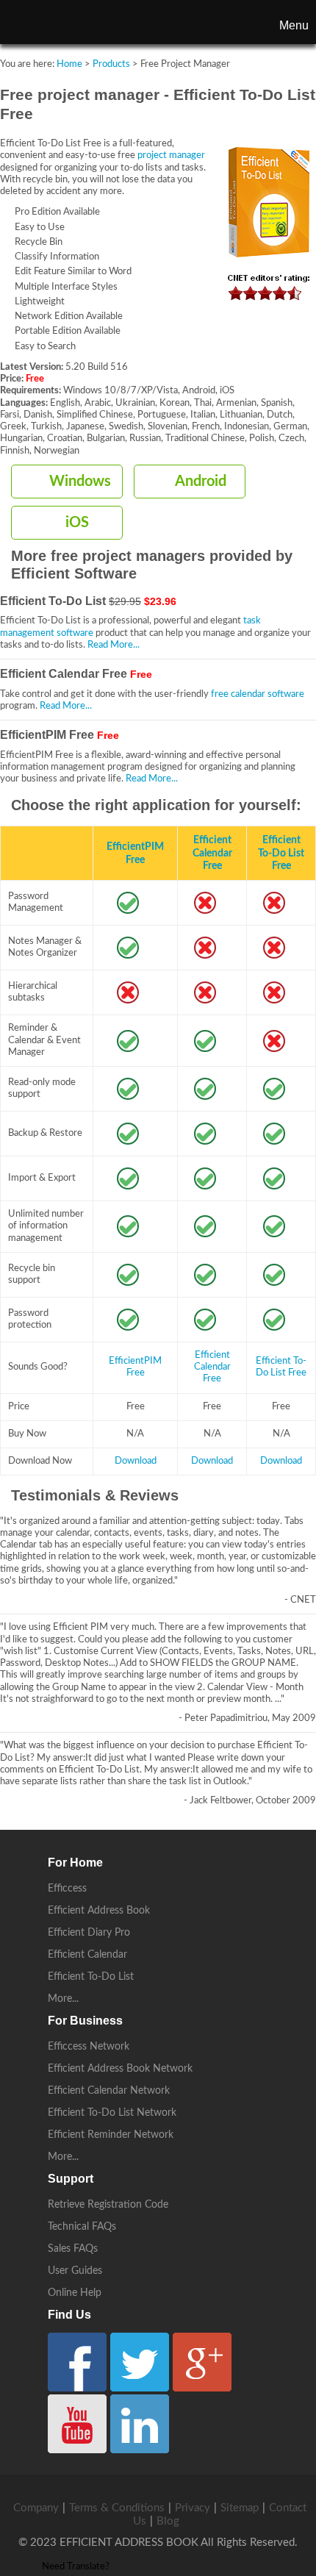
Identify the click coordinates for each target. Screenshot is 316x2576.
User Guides (75, 2271)
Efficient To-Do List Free (281, 853)
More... (63, 1999)
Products (111, 64)
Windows (80, 482)
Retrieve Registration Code (108, 2205)
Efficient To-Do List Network (112, 2113)
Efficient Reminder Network (111, 2135)
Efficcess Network (89, 2047)
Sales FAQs (73, 2249)
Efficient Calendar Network (109, 2091)
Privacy (193, 2508)
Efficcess (67, 1889)
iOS (77, 523)
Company (36, 2508)
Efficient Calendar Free (212, 853)
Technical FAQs (82, 2227)
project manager (171, 155)
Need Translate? (76, 2567)
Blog (168, 2521)
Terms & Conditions (117, 2508)
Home (69, 64)
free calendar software (258, 694)
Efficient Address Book (99, 1911)
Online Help (75, 2293)
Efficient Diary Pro (89, 1933)
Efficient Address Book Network (120, 2069)
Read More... (114, 645)
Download (136, 1461)
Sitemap (240, 2508)
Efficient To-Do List (91, 1977)
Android (201, 482)
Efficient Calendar (87, 1955)
